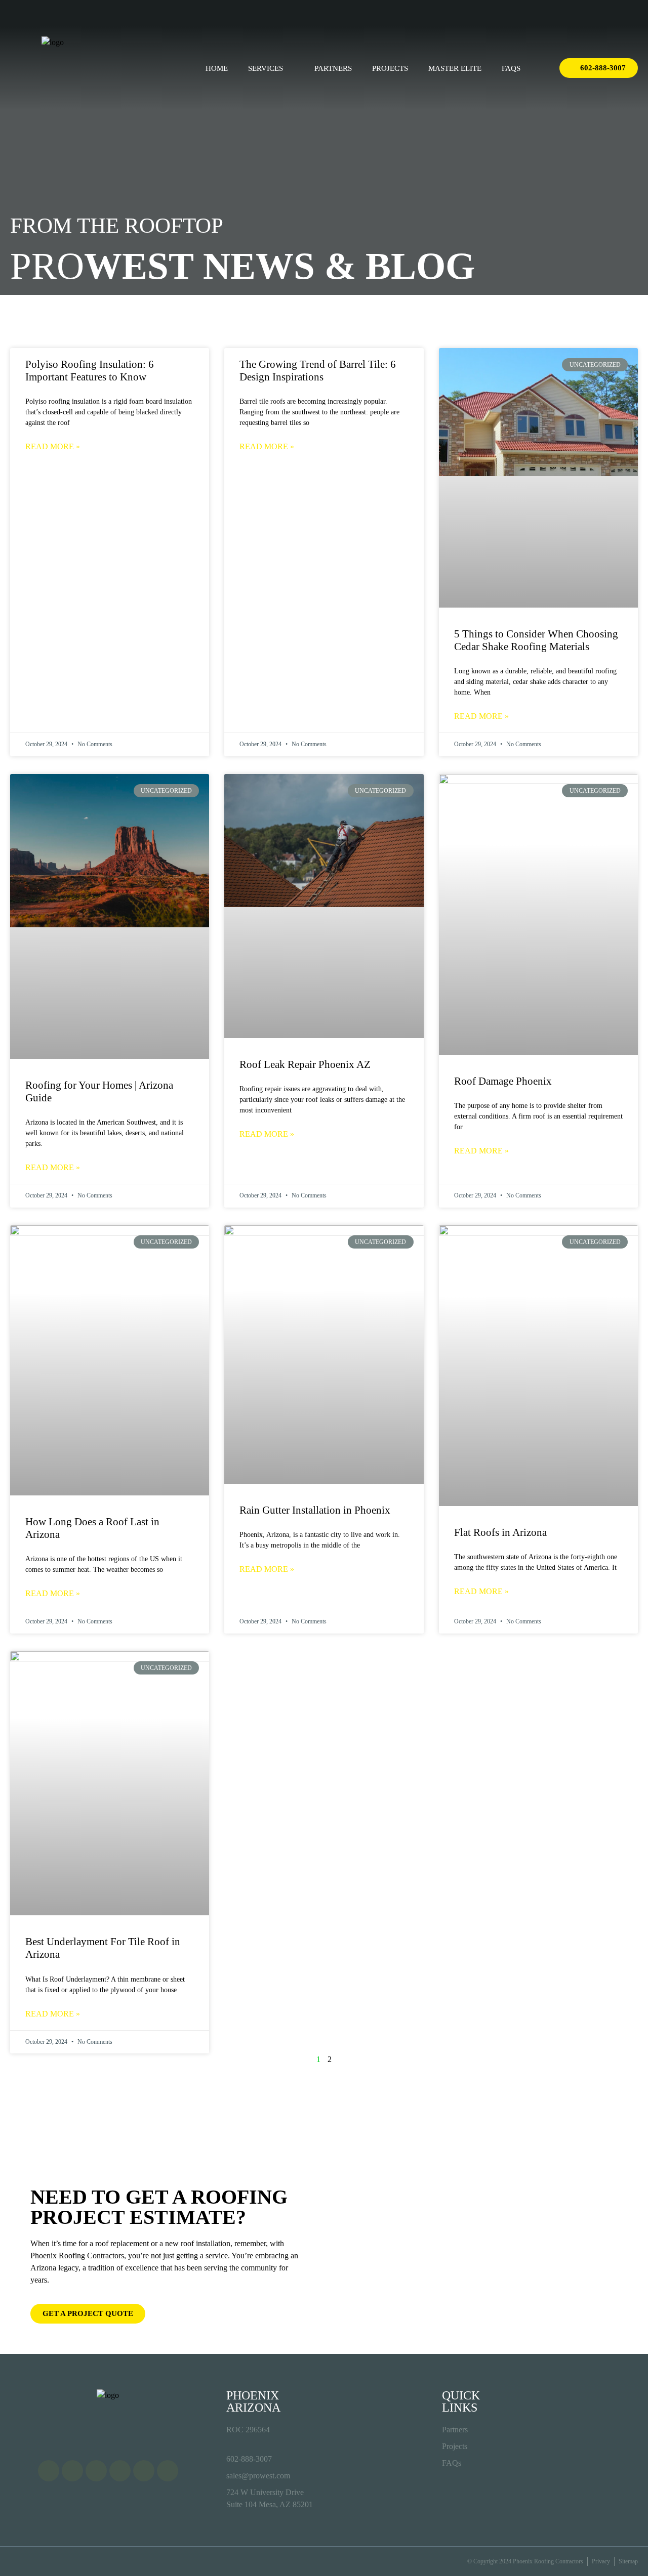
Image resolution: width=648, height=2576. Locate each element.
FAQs (511, 68)
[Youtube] (597, 13)
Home (217, 68)
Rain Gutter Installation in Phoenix (315, 1510)
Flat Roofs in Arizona (500, 1532)
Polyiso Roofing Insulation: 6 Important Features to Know (90, 371)
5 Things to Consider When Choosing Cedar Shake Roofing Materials (536, 640)
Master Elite (455, 68)
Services (266, 68)
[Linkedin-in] (616, 13)
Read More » (53, 446)
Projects (390, 68)
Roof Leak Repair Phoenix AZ (305, 1064)
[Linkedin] (144, 2471)
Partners (333, 68)
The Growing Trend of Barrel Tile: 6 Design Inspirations (318, 371)
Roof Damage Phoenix (503, 1081)
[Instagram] (560, 13)
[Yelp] (635, 13)
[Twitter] (579, 13)
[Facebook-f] (541, 13)
